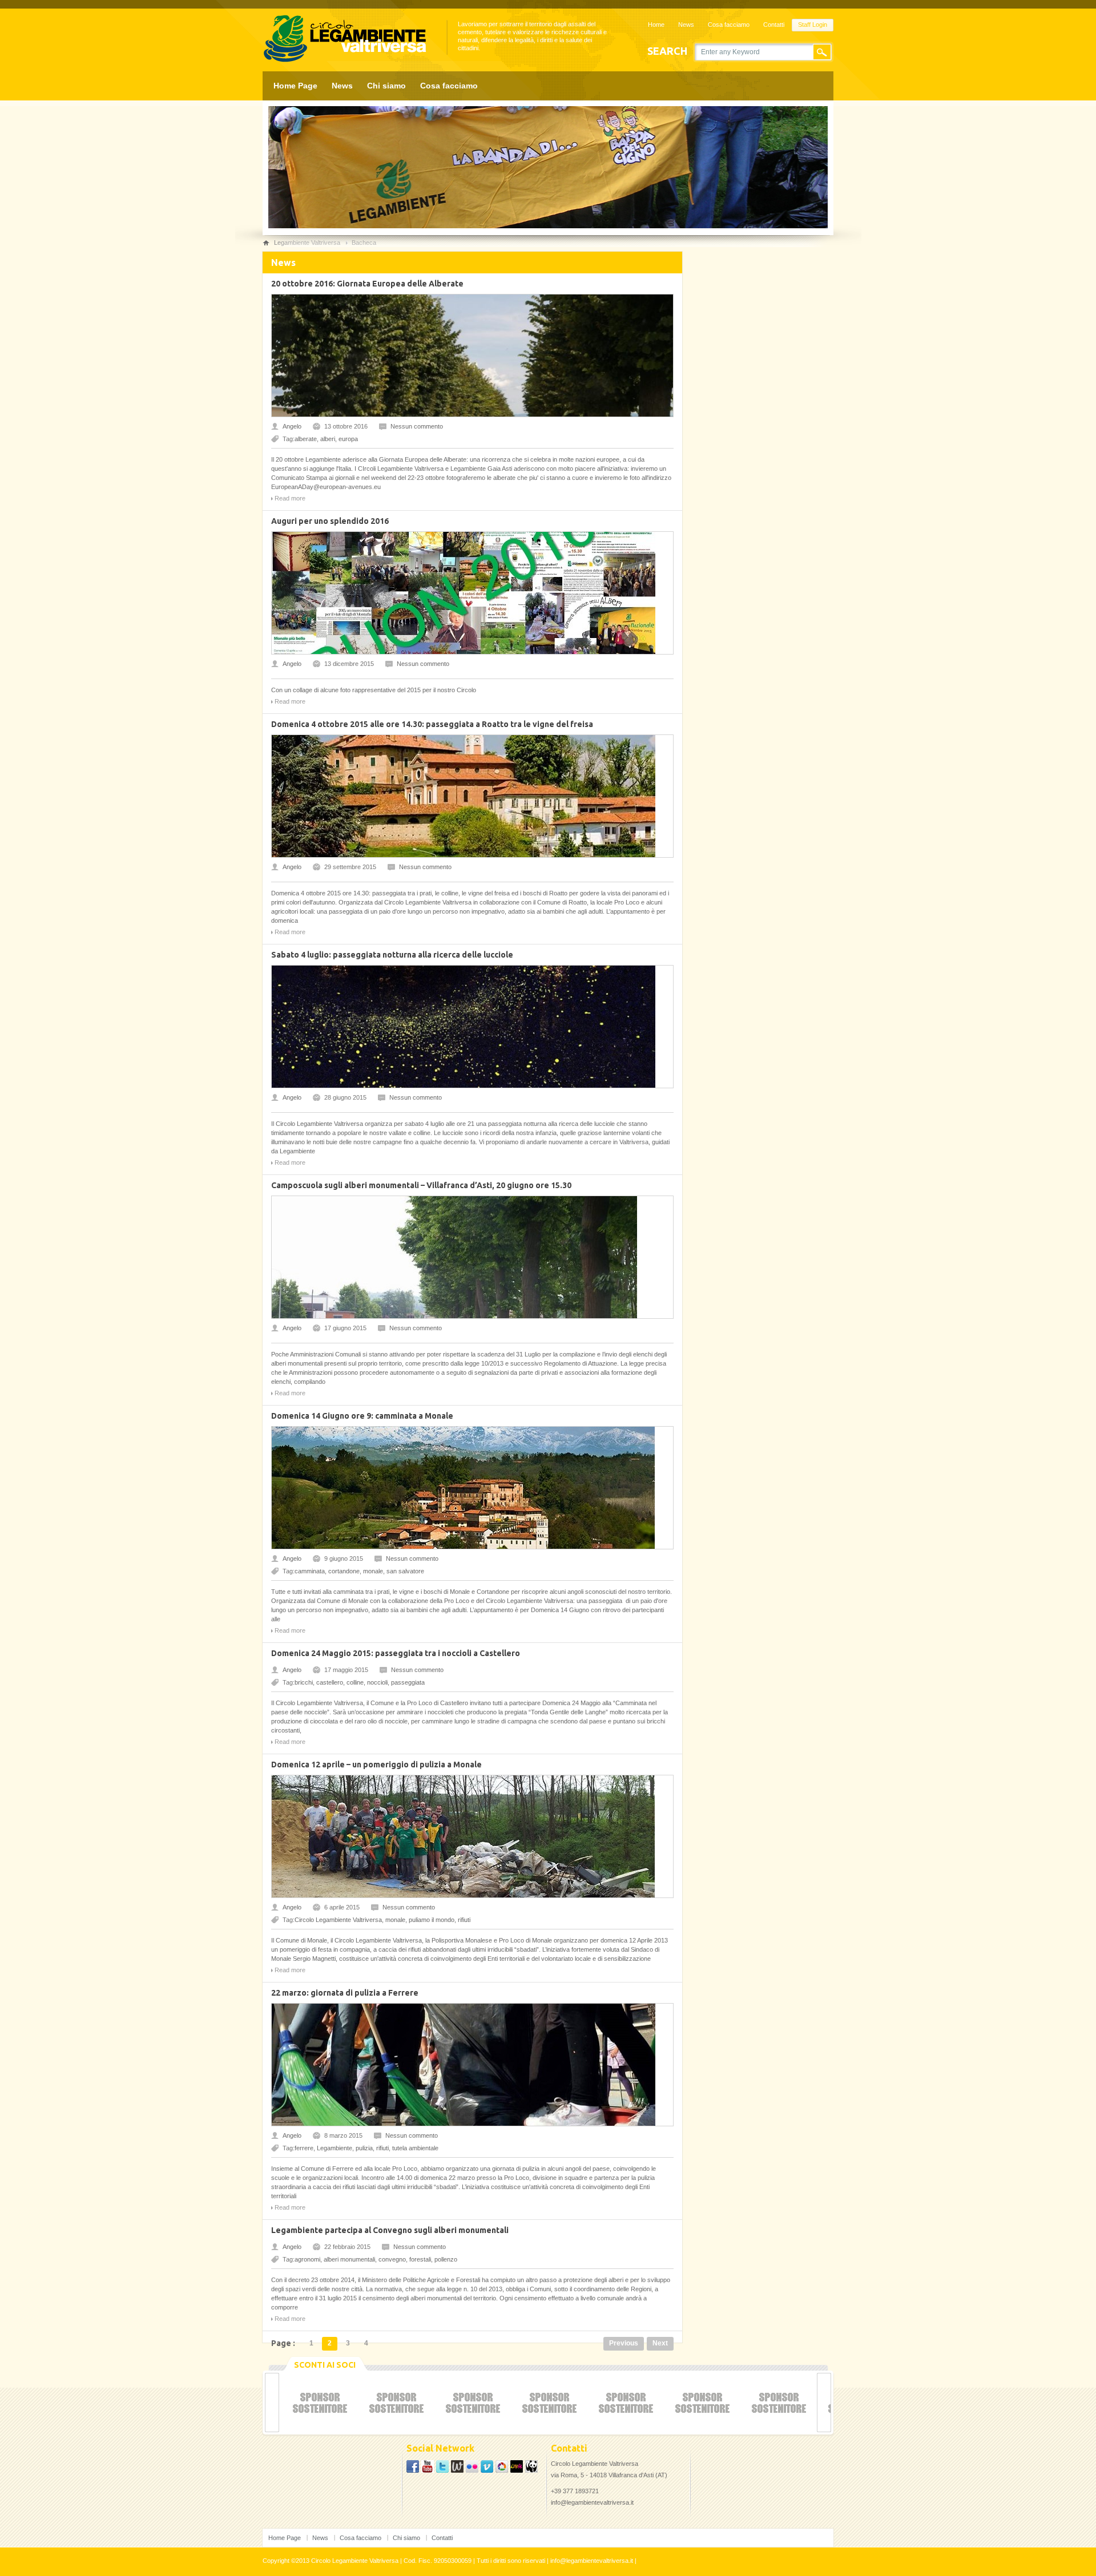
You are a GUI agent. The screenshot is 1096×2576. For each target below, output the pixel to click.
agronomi (307, 2259)
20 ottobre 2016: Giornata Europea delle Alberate (367, 284)
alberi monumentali (349, 2259)
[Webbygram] (457, 2470)
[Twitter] (428, 2470)
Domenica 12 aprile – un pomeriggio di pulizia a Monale (376, 1765)
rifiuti (464, 1920)
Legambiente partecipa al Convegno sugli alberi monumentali (390, 2230)
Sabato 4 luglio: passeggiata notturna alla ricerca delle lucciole (392, 955)
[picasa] (442, 2470)
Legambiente (335, 2148)
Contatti (774, 25)
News (686, 25)
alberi (328, 439)
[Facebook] (413, 2470)
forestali (420, 2259)
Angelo (292, 426)
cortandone (344, 1571)
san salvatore (405, 1571)
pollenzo (446, 2259)
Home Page (295, 86)
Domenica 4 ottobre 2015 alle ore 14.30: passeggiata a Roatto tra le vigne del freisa (432, 724)
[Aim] (502, 2470)
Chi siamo (386, 86)
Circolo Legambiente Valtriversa (338, 1920)
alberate (306, 439)
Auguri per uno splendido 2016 (330, 521)
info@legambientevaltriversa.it (592, 2502)
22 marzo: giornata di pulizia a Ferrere (345, 1993)
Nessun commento (417, 426)
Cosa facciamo (729, 25)
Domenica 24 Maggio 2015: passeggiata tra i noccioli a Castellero (396, 1653)
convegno (392, 2259)
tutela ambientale (415, 2148)
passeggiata (408, 1682)
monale (373, 1571)
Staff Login (813, 25)
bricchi (304, 1682)
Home (656, 25)
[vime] (487, 2470)
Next (660, 2343)
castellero (330, 1682)
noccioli (377, 1682)
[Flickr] (472, 2470)
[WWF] (531, 2470)
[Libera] (517, 2470)
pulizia (364, 2148)
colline (355, 1682)
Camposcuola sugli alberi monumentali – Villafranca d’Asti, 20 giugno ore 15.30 (421, 1185)
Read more (290, 498)
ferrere (304, 2148)
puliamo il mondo (432, 1920)
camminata (310, 1571)
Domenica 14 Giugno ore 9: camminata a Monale (362, 1416)
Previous (624, 2343)
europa (348, 439)
